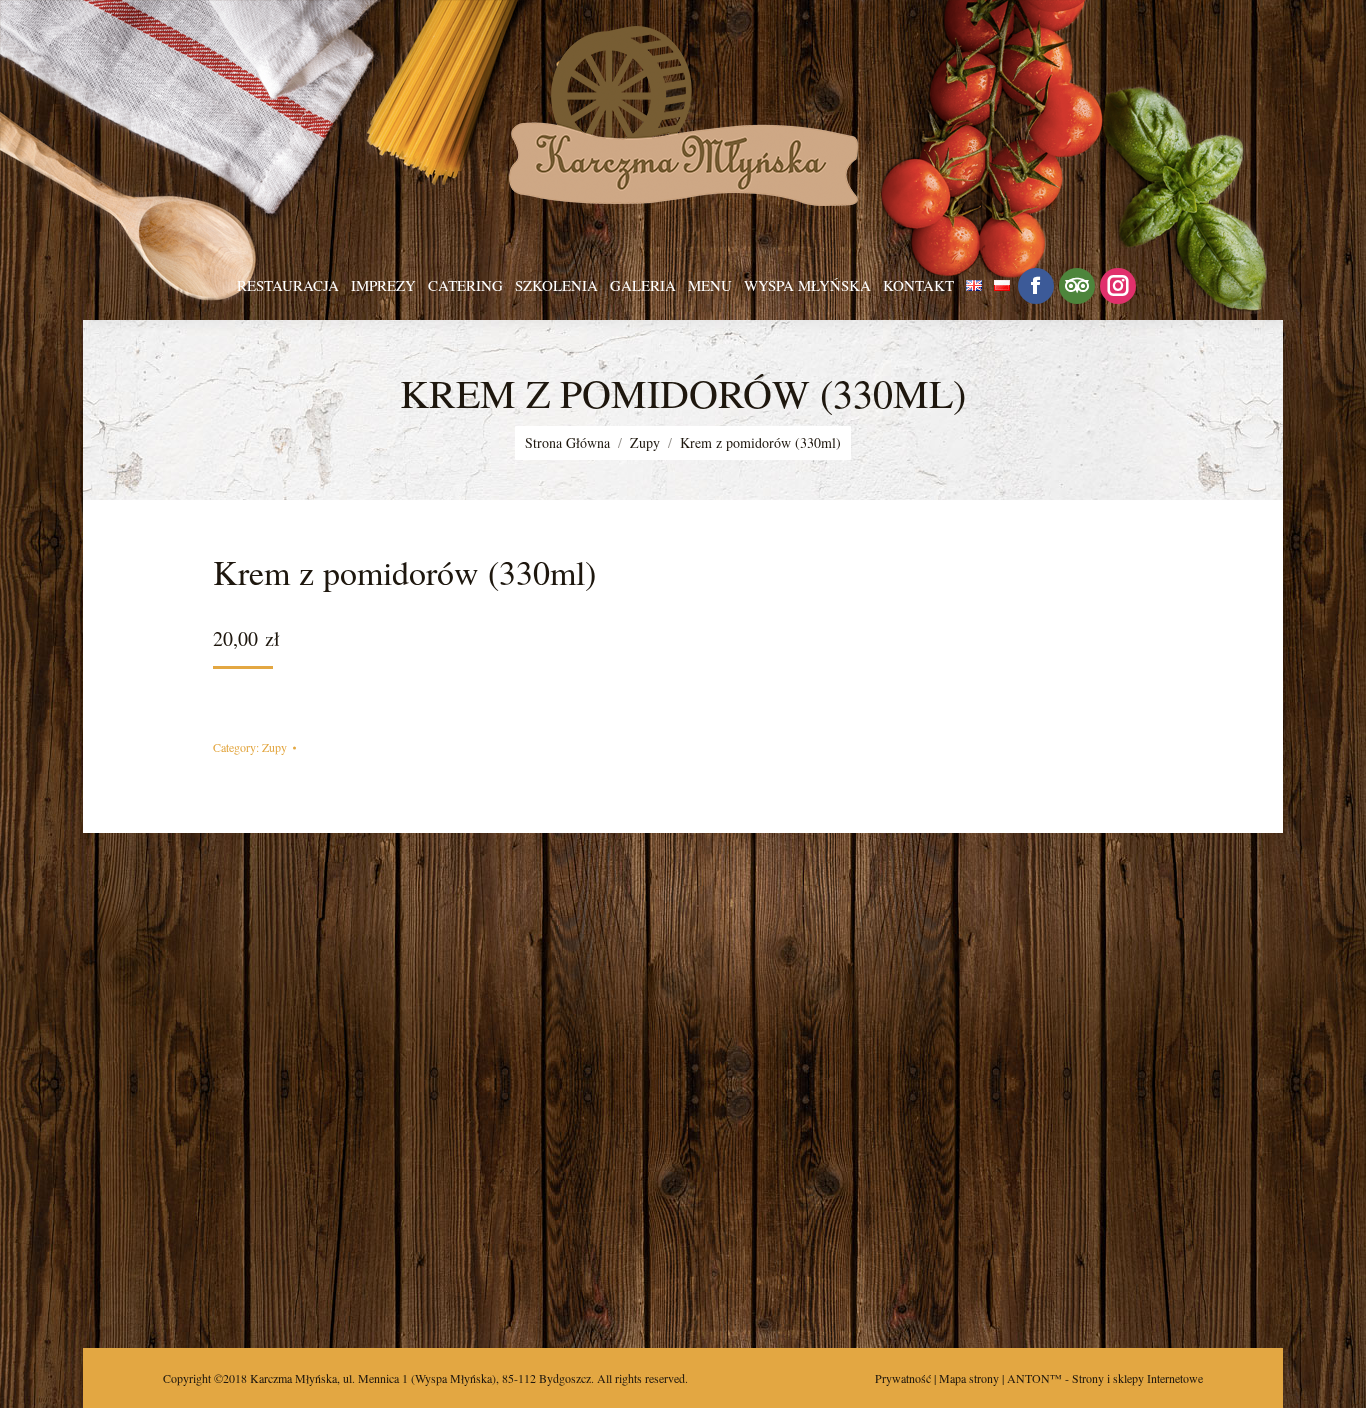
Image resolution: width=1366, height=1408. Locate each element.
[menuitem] (288, 285)
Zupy (274, 747)
